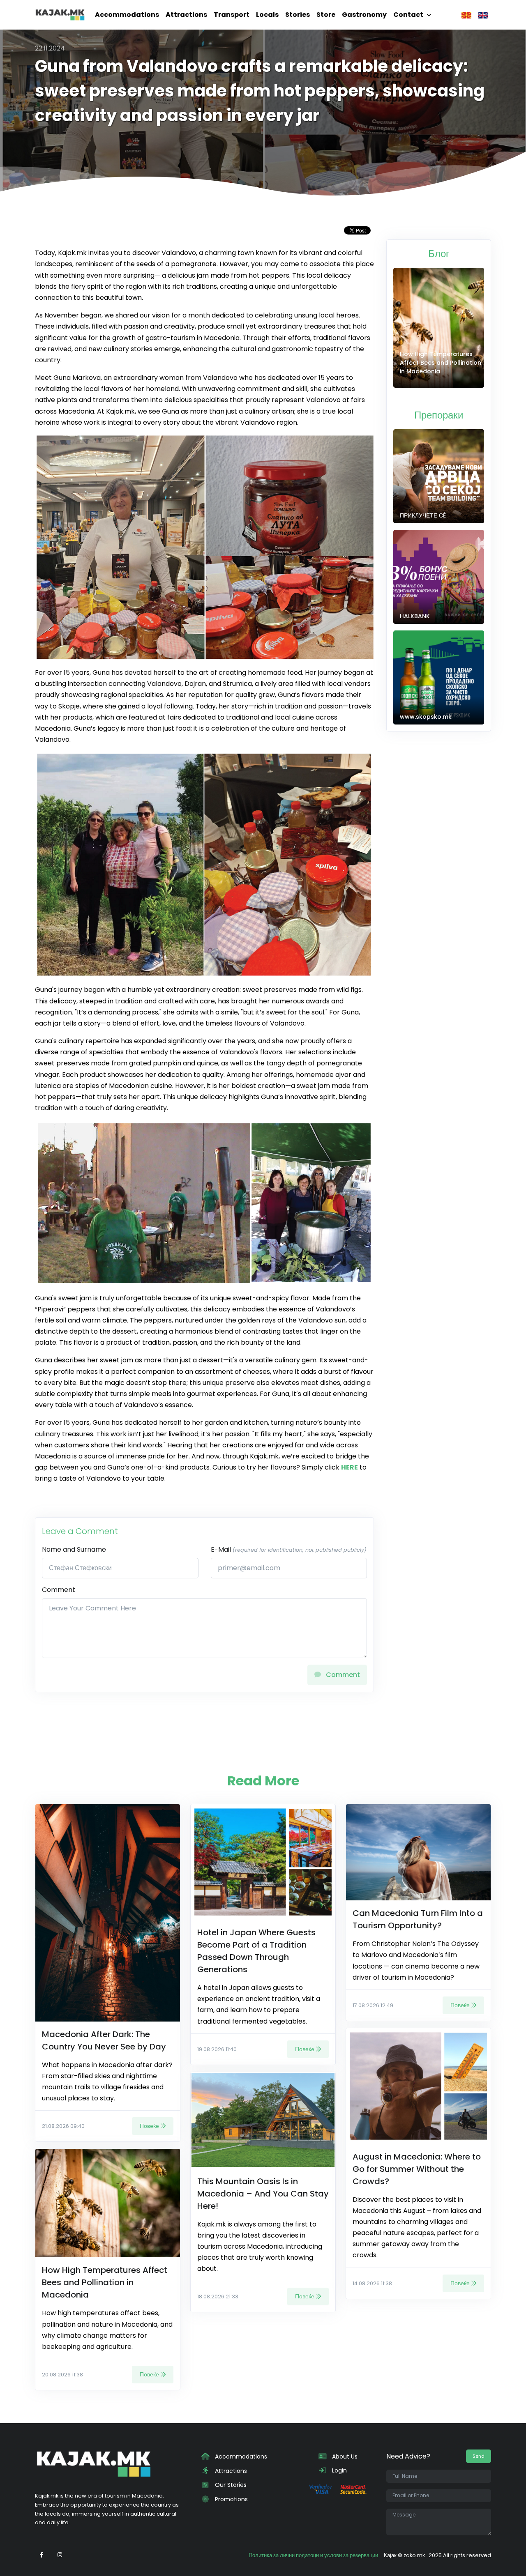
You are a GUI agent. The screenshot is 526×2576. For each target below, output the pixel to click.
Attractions (186, 15)
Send (479, 2456)
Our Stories (230, 2485)
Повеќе (149, 2126)
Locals (267, 15)
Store (326, 15)
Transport (232, 15)
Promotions (231, 2499)
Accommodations (127, 15)
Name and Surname (74, 1549)
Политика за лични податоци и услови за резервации (313, 2555)
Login (339, 2470)
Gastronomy (364, 15)
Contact (408, 15)
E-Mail (289, 1549)
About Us (344, 2456)
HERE (350, 1467)
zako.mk (414, 2555)
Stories (298, 15)
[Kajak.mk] (60, 15)
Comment (59, 1590)
